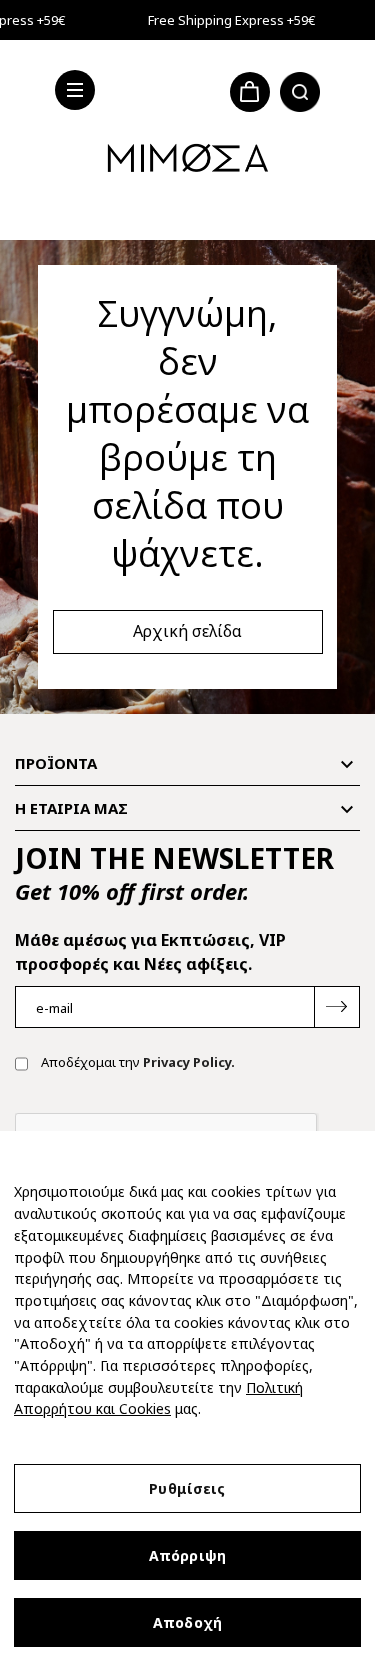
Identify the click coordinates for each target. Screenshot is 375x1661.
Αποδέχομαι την (136, 1062)
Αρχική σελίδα (187, 631)
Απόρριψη (187, 1555)
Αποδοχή (187, 1622)
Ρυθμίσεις (187, 1488)
